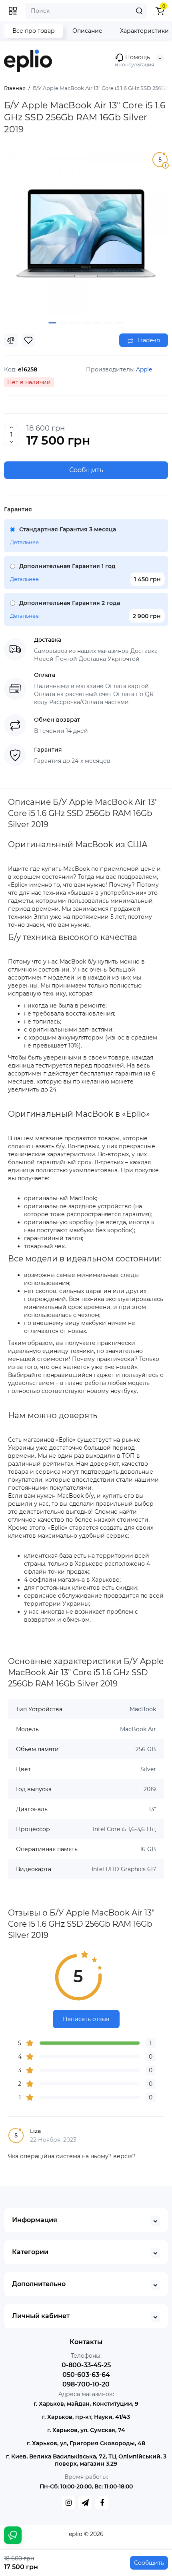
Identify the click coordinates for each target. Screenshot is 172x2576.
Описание (87, 31)
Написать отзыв (86, 2019)
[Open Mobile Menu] (13, 11)
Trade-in (148, 340)
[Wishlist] (28, 340)
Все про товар (34, 31)
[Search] (139, 11)
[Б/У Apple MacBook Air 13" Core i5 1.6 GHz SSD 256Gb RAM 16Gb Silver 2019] (86, 233)
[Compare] (11, 340)
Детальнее (24, 542)
